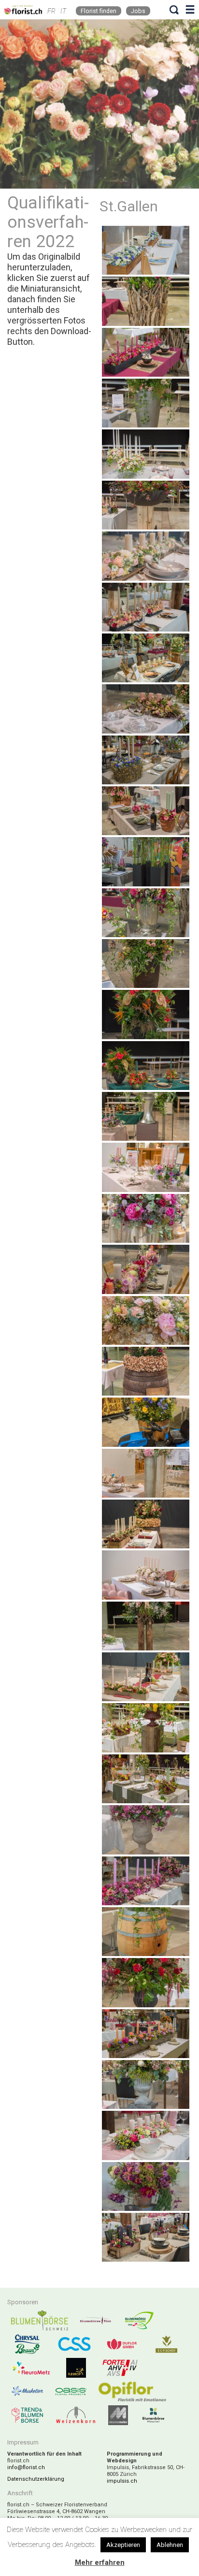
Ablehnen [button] (170, 2545)
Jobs (138, 11)
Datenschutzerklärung (36, 2479)
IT (63, 11)
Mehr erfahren (100, 2562)
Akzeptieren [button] (123, 2545)
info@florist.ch (26, 2467)
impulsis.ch (122, 2481)
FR (51, 11)
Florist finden (99, 11)
